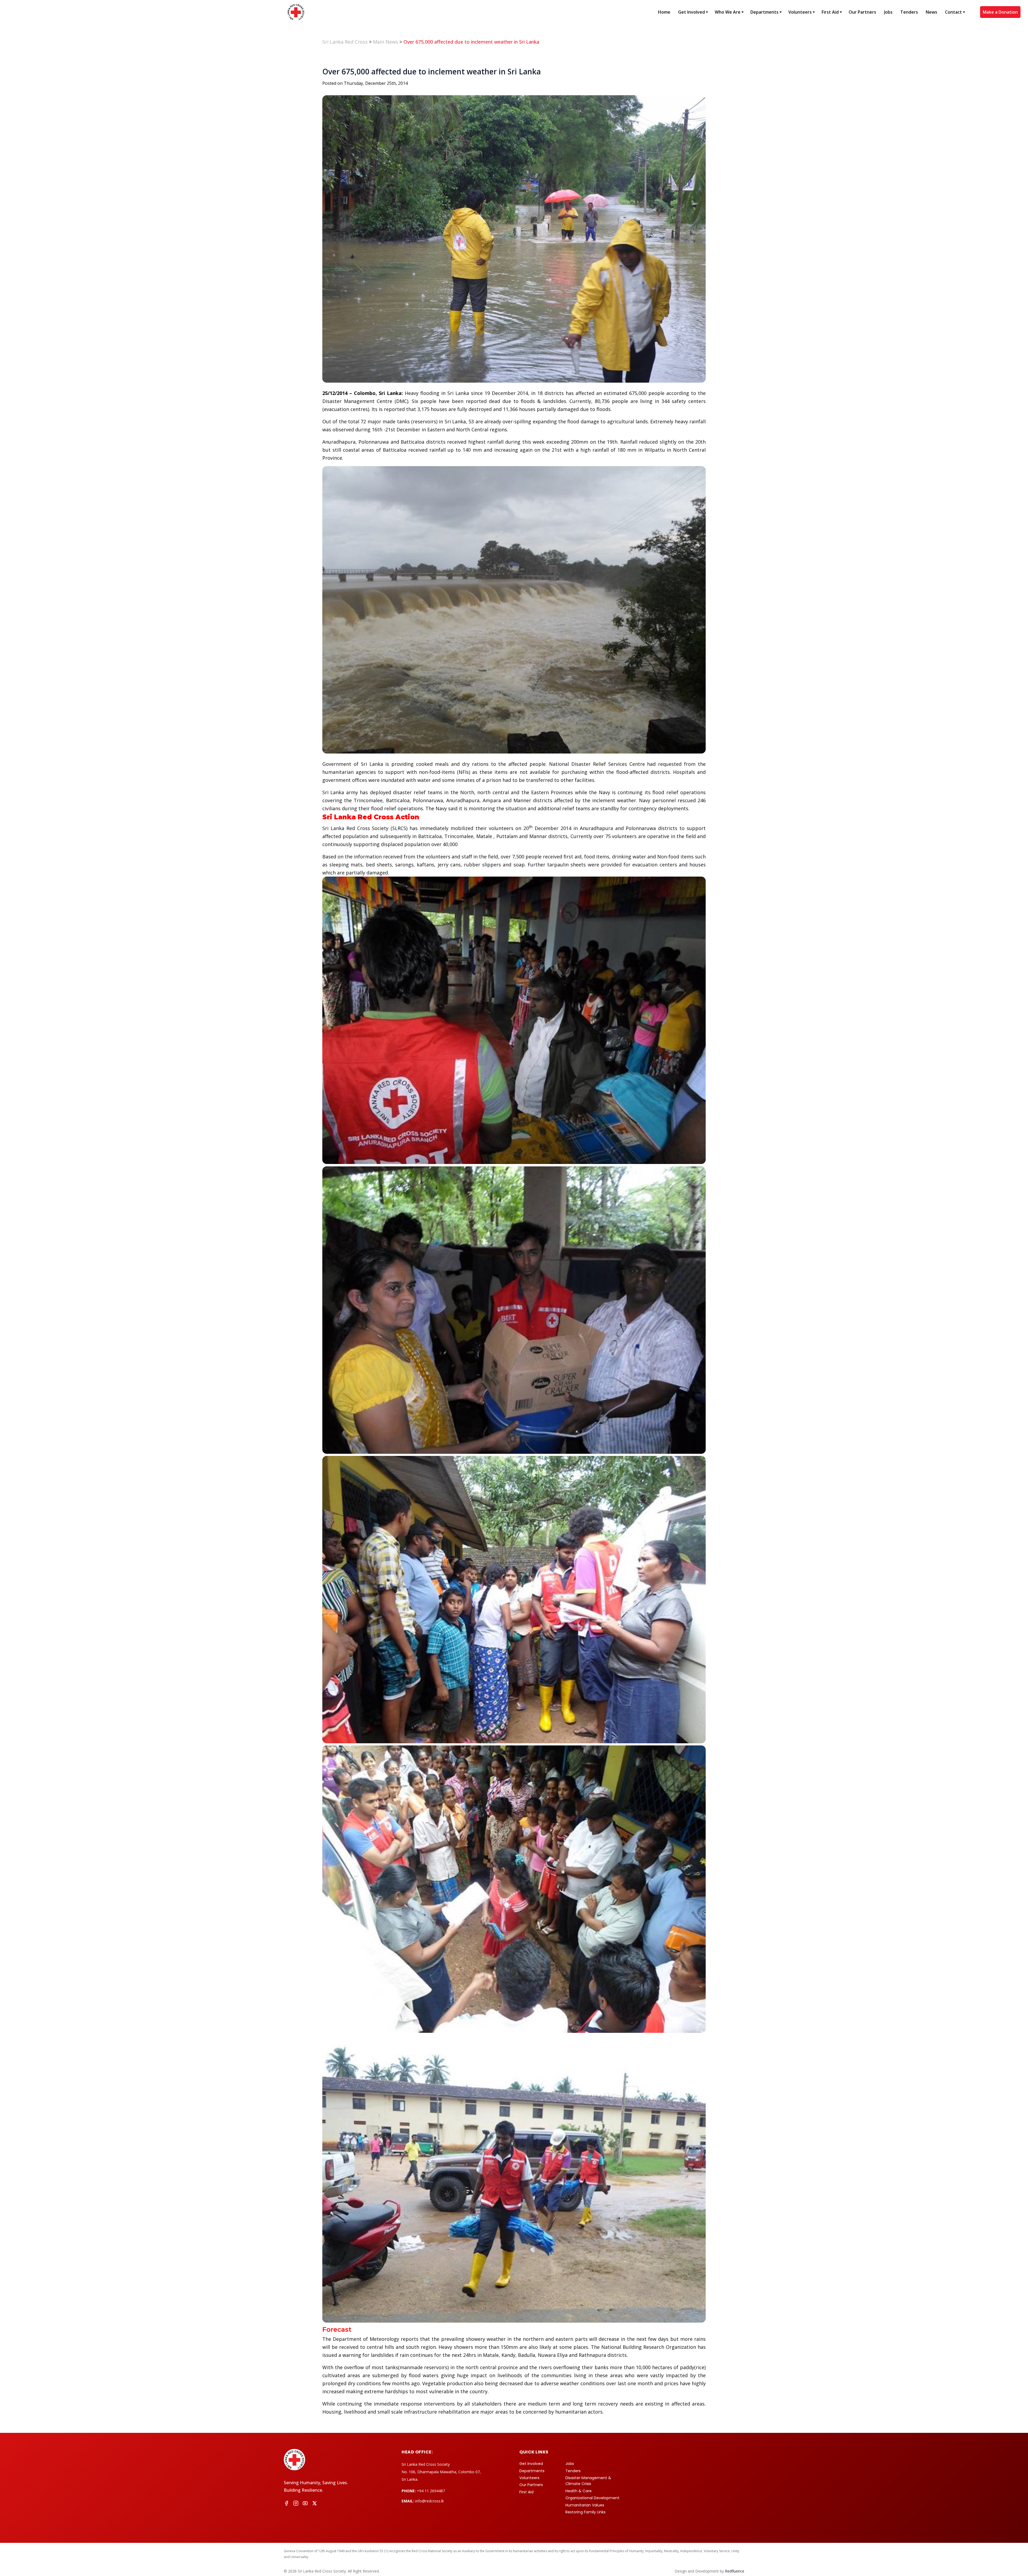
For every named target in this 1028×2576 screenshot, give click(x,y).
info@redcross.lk (430, 2501)
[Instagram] (296, 2504)
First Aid (830, 12)
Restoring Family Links (585, 2512)
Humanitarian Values (585, 2505)
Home (664, 12)
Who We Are (728, 12)
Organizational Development (592, 2498)
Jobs (888, 12)
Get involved (531, 2464)
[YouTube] (305, 2504)
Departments (764, 12)
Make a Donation (1000, 12)
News (931, 12)
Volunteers (800, 12)
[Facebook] (286, 2504)
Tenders (909, 12)
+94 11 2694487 (431, 2491)
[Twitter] (315, 2504)
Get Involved (691, 12)
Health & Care (579, 2491)
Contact (953, 12)
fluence (735, 2571)
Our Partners (862, 12)
